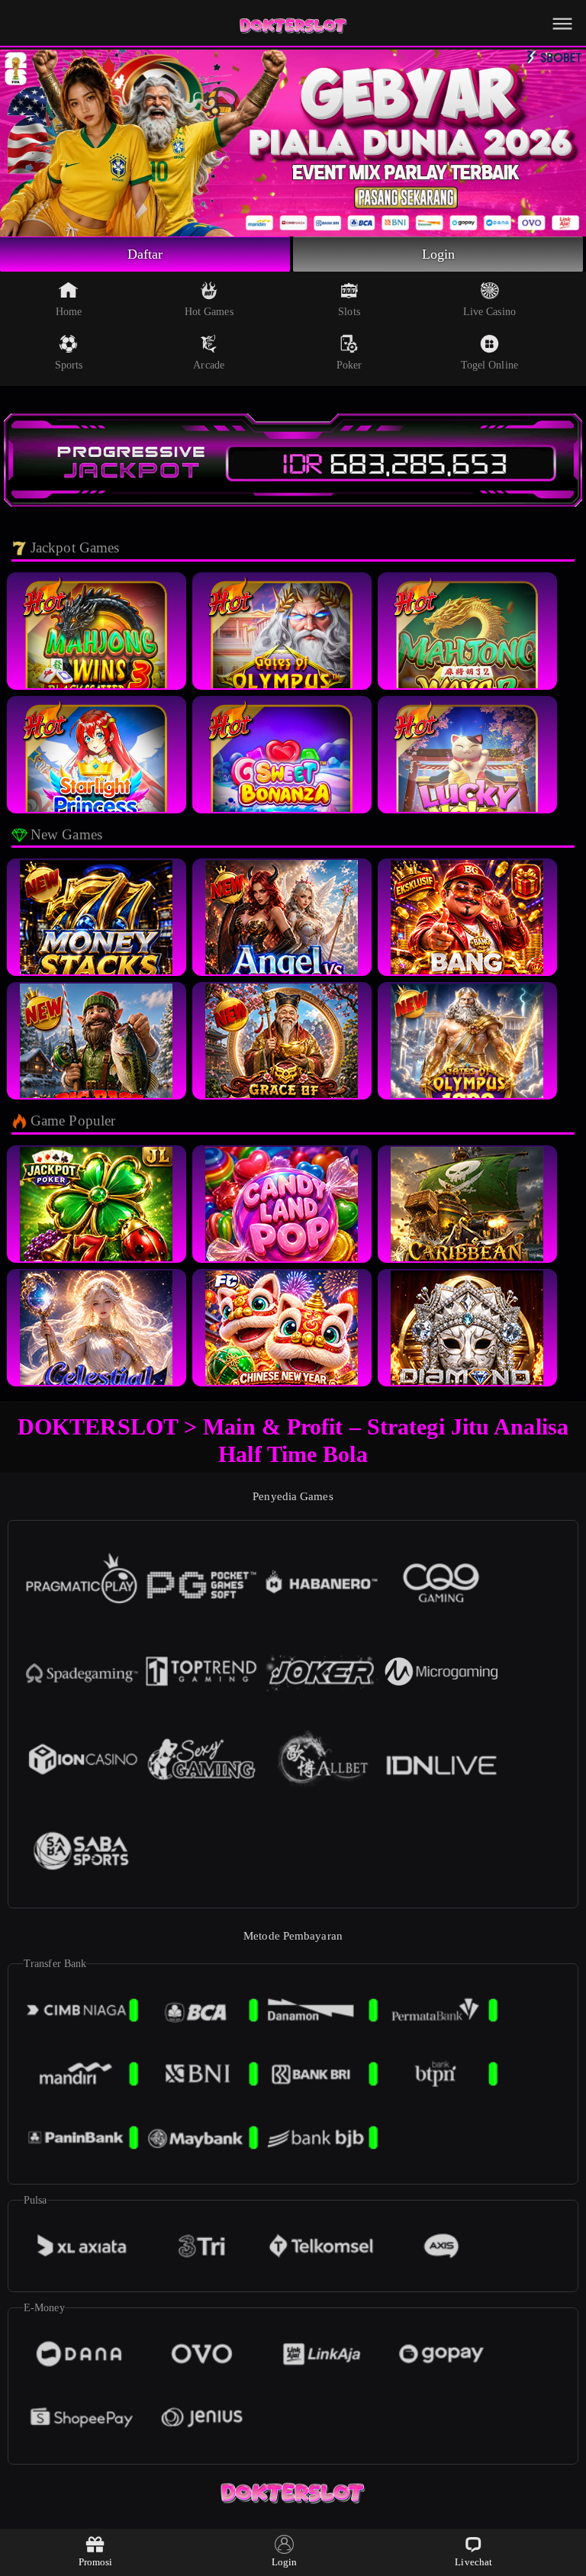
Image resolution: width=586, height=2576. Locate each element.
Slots (349, 312)
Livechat (473, 2562)
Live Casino (489, 312)
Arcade (209, 365)
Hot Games (209, 312)
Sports (69, 365)
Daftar (145, 254)
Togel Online (489, 365)
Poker (349, 365)
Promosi (96, 2562)
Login (439, 254)
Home (69, 312)
